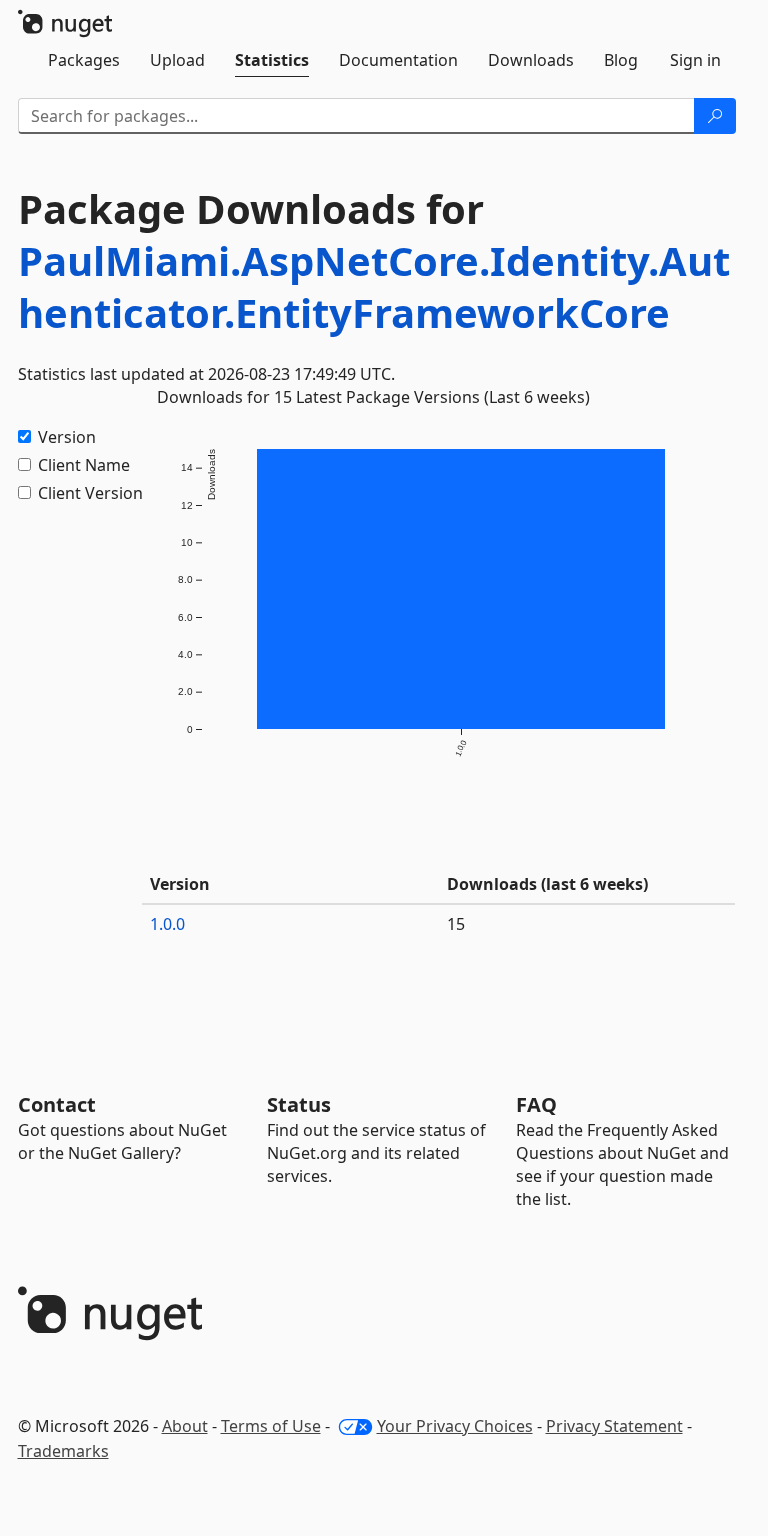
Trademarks (63, 1451)
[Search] (715, 116)
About (185, 1426)
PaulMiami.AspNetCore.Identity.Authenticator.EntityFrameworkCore (374, 286)
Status (299, 1104)
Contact (57, 1104)
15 (456, 924)
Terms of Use (271, 1426)
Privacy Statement (614, 1426)
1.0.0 (167, 924)
